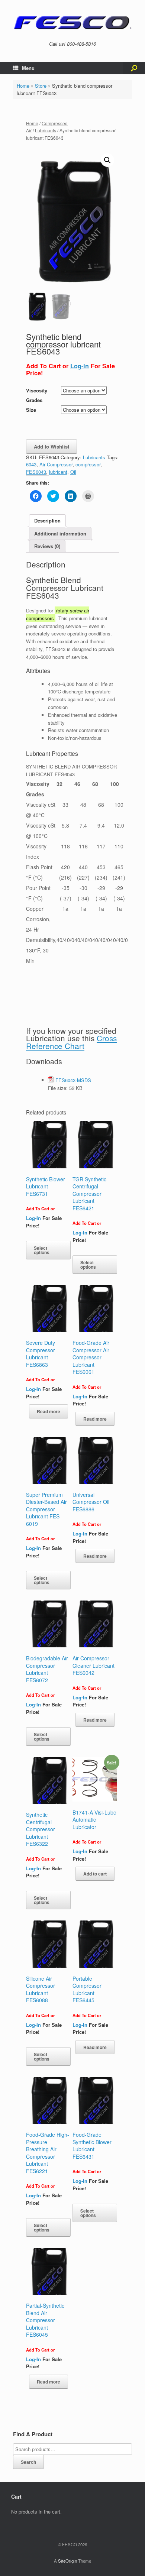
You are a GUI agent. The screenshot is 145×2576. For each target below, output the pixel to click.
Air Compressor (56, 464)
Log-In (80, 366)
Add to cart (95, 1874)
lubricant (58, 472)
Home (23, 86)
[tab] (47, 521)
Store (41, 86)
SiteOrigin (67, 2561)
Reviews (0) (47, 546)
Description (47, 520)
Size (31, 410)
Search (28, 2462)
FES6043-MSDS (73, 1080)
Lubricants (46, 130)
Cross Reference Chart (71, 1042)
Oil (73, 472)
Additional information (60, 533)
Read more (49, 1411)
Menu (28, 68)
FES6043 (36, 472)
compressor (88, 464)
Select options (42, 1250)
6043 (31, 464)
